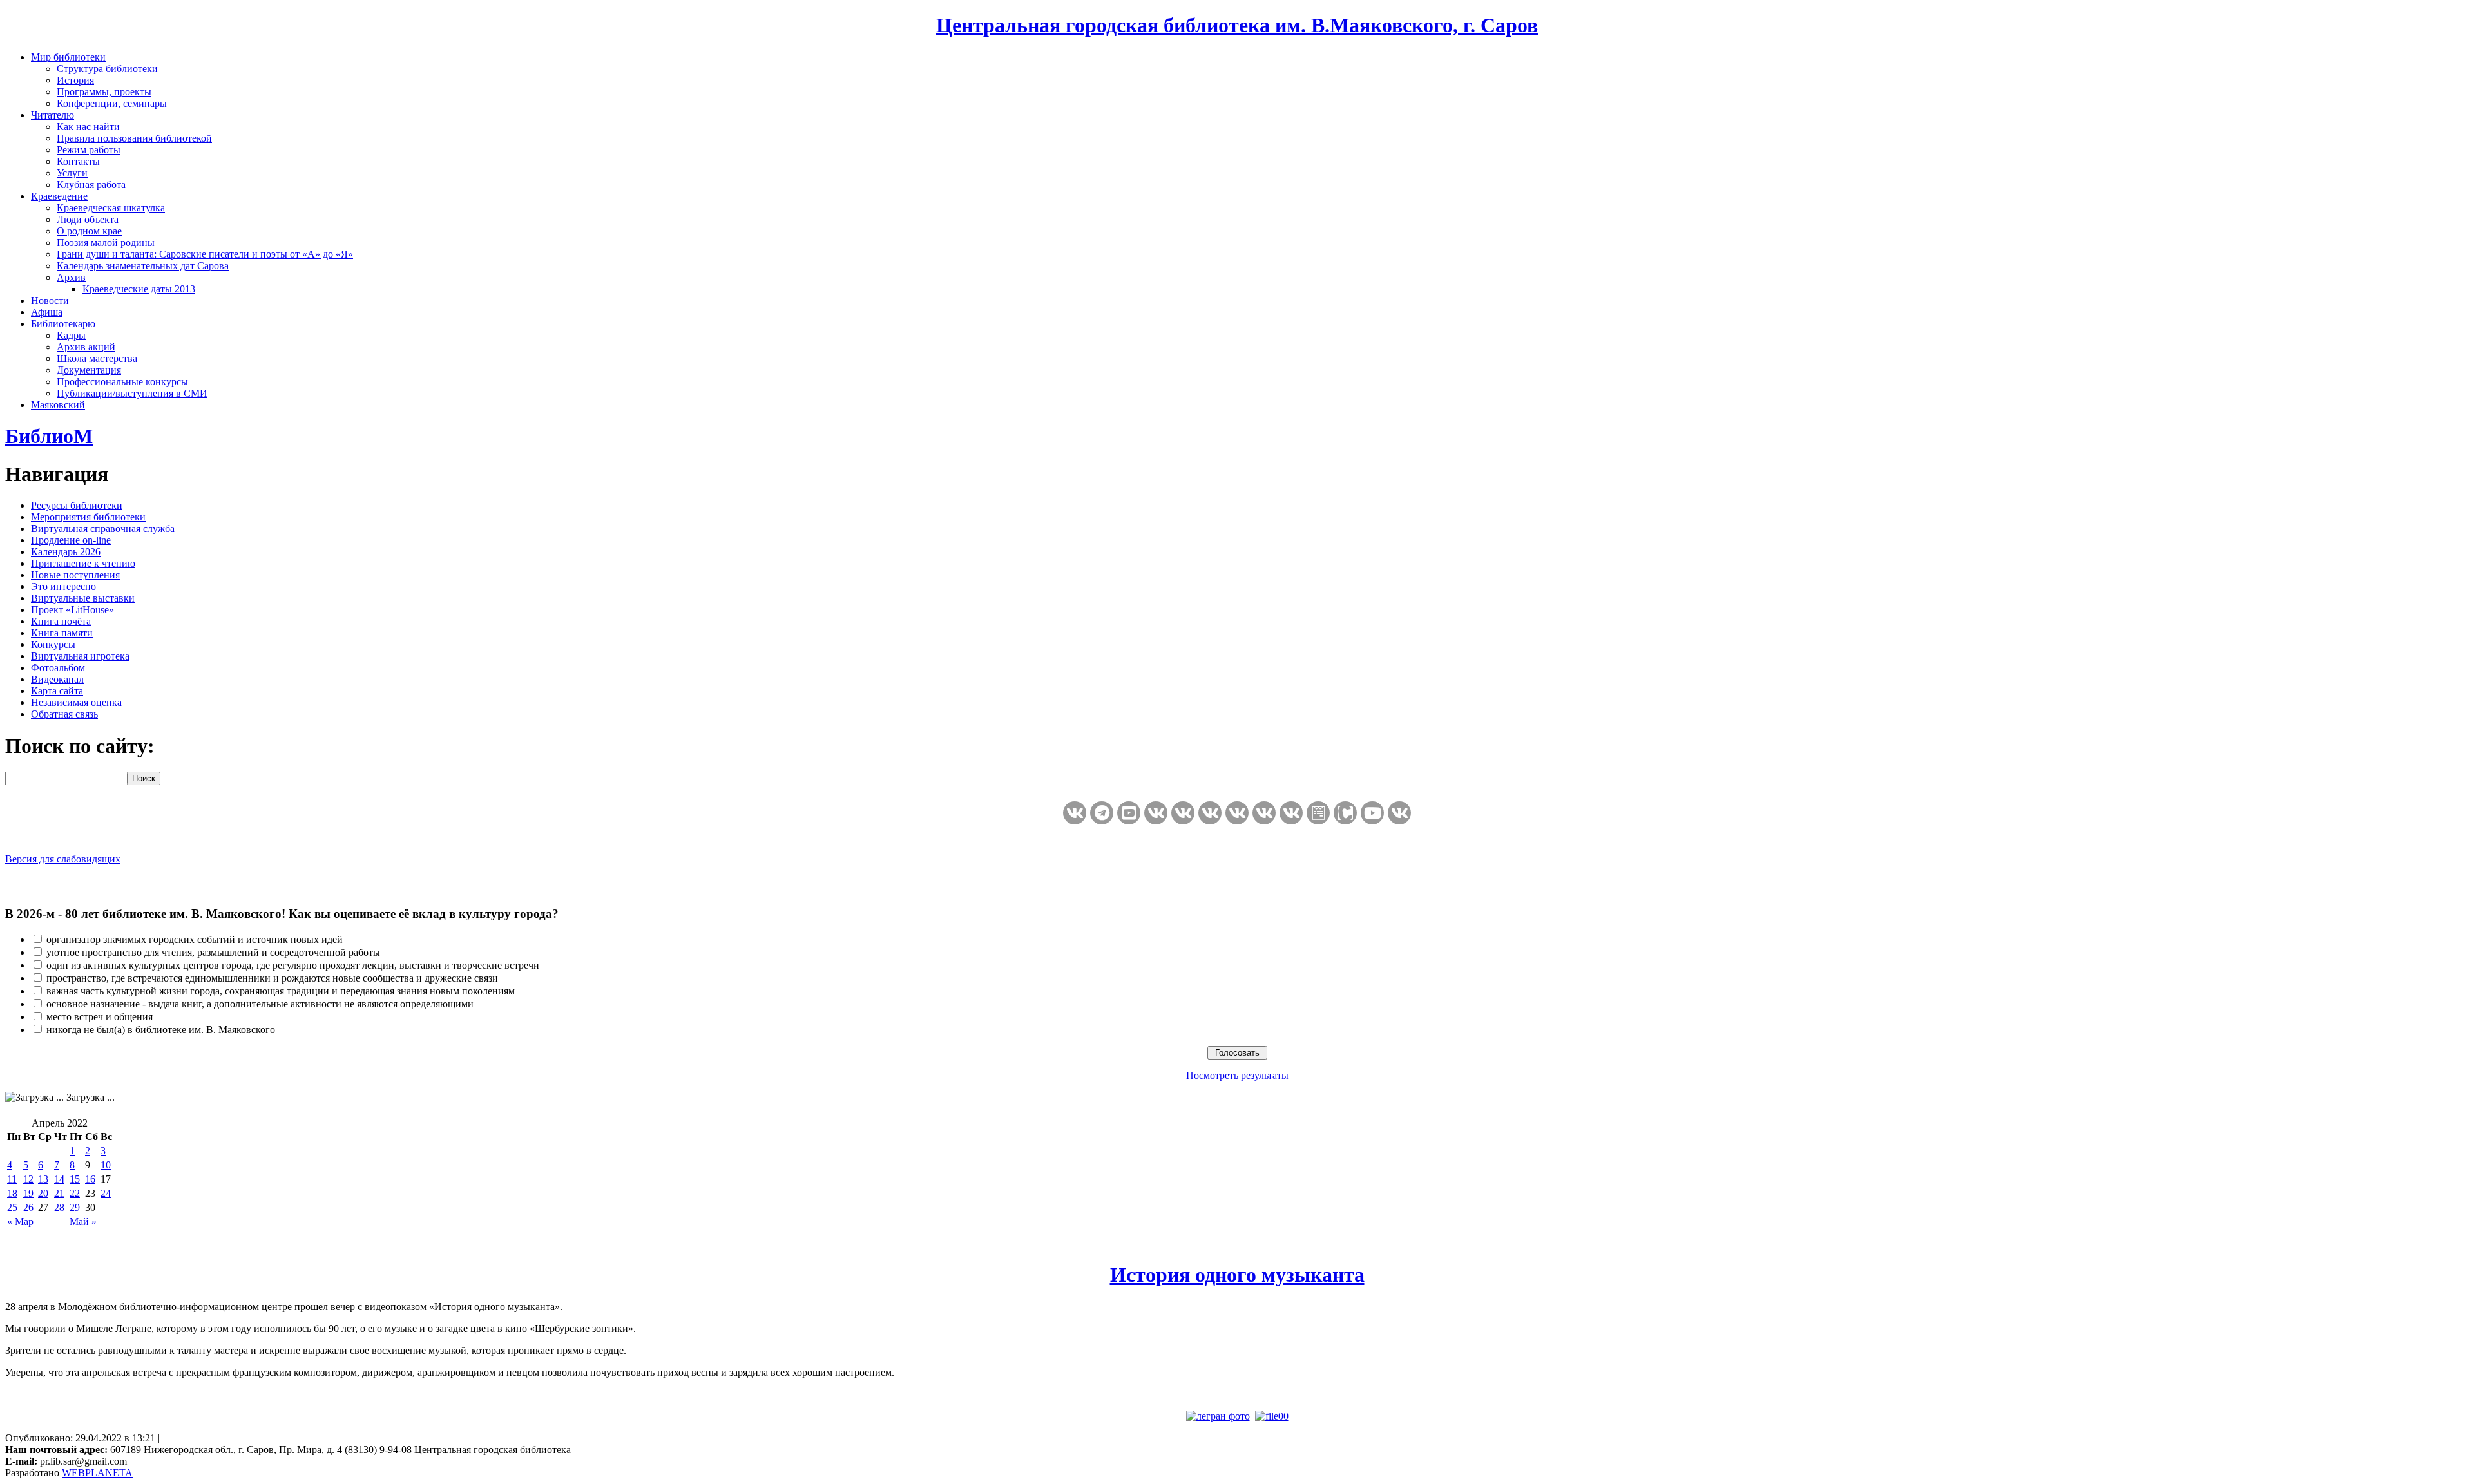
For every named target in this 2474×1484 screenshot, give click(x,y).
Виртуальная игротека (80, 656)
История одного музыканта (1237, 1275)
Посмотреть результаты (1237, 1075)
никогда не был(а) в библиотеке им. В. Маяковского (161, 1030)
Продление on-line (71, 540)
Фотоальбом (58, 668)
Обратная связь (64, 714)
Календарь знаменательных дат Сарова (143, 266)
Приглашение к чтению (83, 563)
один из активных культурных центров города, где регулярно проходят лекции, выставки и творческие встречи (293, 965)
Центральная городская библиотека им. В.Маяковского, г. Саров (1237, 25)
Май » (83, 1222)
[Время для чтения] (1237, 813)
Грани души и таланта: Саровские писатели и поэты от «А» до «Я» (205, 254)
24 (106, 1193)
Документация (89, 370)
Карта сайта (57, 691)
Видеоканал (57, 679)
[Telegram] (1102, 813)
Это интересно (63, 586)
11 (12, 1179)
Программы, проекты (104, 92)
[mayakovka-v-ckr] (1210, 813)
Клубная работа (91, 185)
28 (59, 1207)
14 (59, 1179)
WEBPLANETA (97, 1473)
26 (28, 1207)
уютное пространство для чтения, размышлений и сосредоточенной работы (213, 952)
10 (106, 1165)
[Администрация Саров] (1399, 813)
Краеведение (59, 196)
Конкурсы (53, 644)
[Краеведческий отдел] (1183, 813)
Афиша (47, 312)
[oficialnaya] (1075, 813)
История (75, 80)
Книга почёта (61, 621)
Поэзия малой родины (106, 243)
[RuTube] (1129, 813)
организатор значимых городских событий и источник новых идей (195, 939)
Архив (71, 277)
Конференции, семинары (112, 103)
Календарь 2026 (66, 552)
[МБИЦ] (1156, 813)
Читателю (53, 115)
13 (43, 1179)
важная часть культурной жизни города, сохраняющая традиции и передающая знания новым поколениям (281, 991)
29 (75, 1207)
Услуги (72, 173)
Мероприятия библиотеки (88, 517)
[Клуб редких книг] (1264, 813)
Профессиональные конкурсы (122, 382)
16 (90, 1179)
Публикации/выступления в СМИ (132, 393)
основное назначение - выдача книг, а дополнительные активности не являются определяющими (260, 1004)
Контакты (78, 161)
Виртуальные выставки (83, 598)
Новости (50, 300)
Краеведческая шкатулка (111, 208)
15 (75, 1179)
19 (28, 1193)
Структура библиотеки (107, 69)
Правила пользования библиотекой (134, 138)
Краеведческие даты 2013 (139, 289)
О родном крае (89, 231)
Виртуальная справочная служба (103, 528)
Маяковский (58, 405)
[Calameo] (1345, 813)
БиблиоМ (49, 436)
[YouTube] (1372, 813)
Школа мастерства (97, 358)
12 (28, 1179)
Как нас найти (88, 127)
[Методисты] (1318, 813)
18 (12, 1193)
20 (43, 1193)
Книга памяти (62, 633)
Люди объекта (88, 219)
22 (75, 1193)
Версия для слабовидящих (63, 859)
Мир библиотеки (68, 57)
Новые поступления (75, 575)
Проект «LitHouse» (72, 610)
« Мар (20, 1222)
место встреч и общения (100, 1017)
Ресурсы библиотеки (77, 505)
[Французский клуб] (1291, 813)
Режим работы (89, 150)
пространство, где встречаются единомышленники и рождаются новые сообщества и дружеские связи (272, 978)
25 (12, 1207)
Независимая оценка (76, 702)
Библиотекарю (63, 324)
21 (59, 1193)
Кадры (71, 335)
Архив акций (86, 347)
